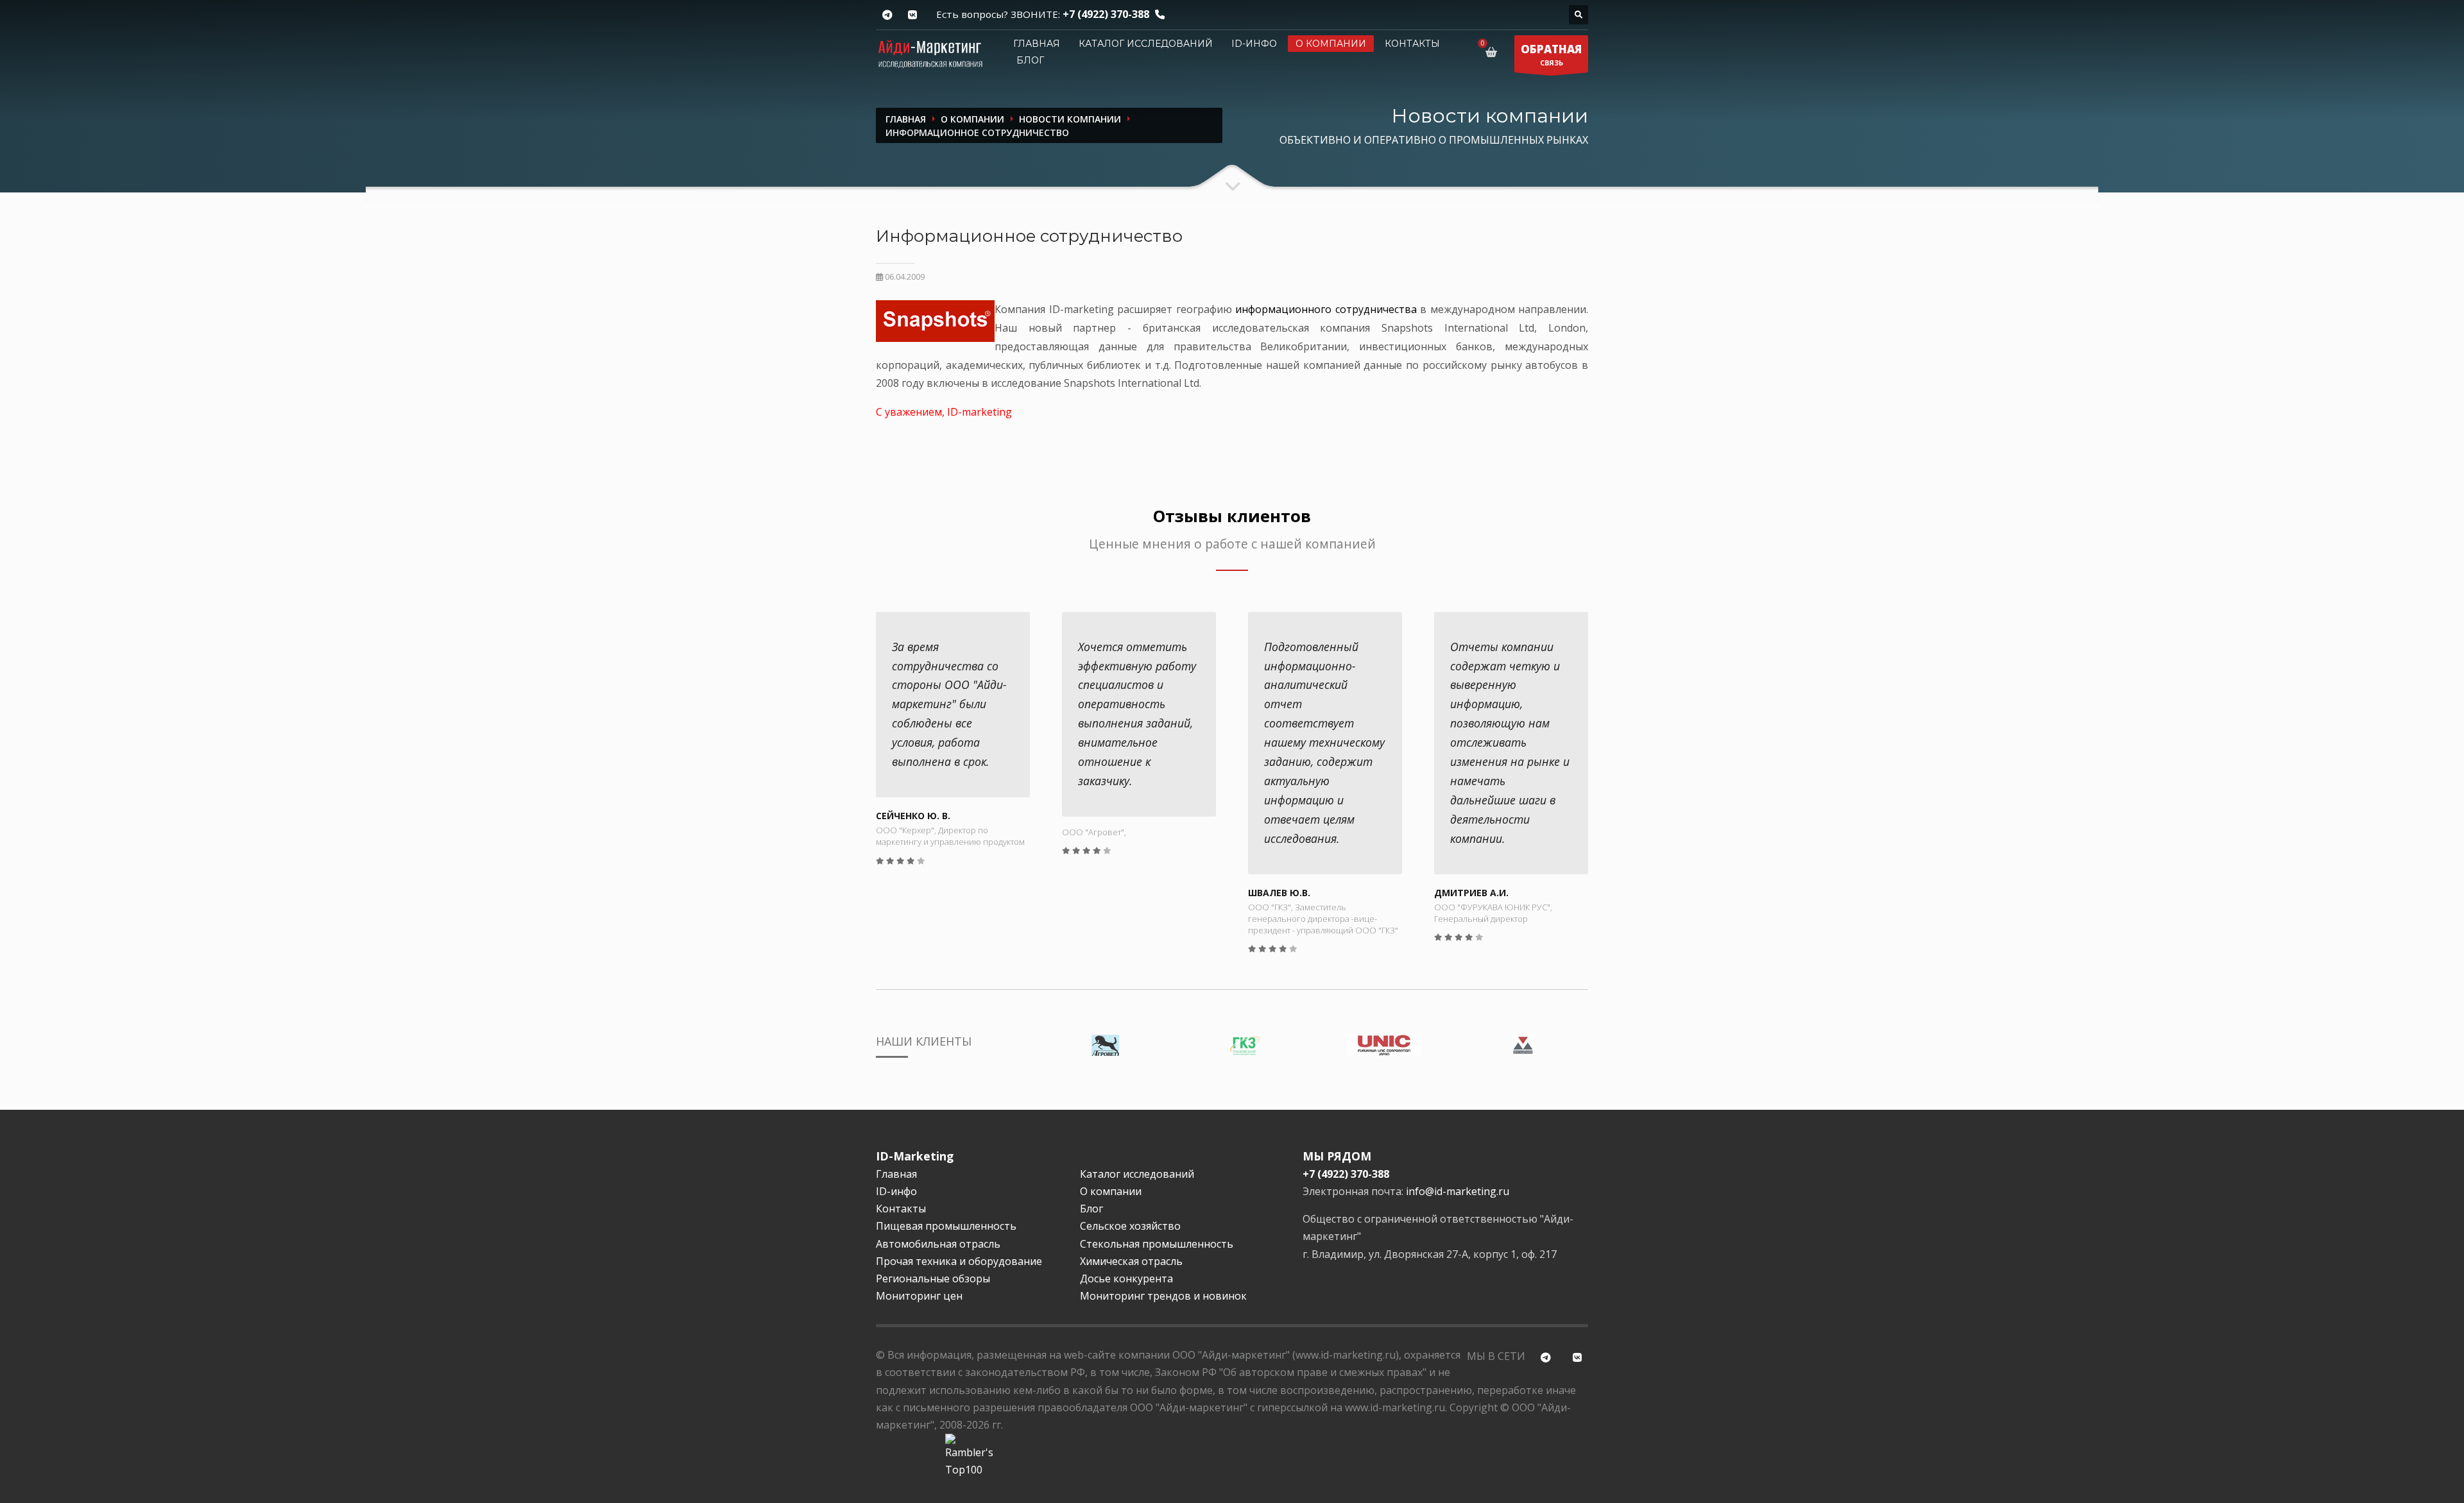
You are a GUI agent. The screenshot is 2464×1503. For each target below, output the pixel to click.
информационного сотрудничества (1326, 309)
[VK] (912, 15)
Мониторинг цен (919, 1296)
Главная (1037, 44)
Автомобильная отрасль (938, 1244)
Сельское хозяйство (1130, 1226)
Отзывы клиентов (1232, 516)
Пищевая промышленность (946, 1226)
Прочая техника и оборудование (959, 1261)
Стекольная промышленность (1157, 1244)
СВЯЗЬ (1551, 55)
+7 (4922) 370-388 (1106, 14)
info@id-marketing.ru (1458, 1191)
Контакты (1412, 44)
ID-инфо (1254, 44)
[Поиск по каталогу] (1579, 15)
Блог (1030, 60)
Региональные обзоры (933, 1278)
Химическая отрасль (1131, 1261)
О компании (1331, 44)
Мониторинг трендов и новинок (1163, 1296)
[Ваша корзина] (1493, 52)
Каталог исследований (1146, 44)
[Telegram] (887, 15)
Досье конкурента (1126, 1278)
